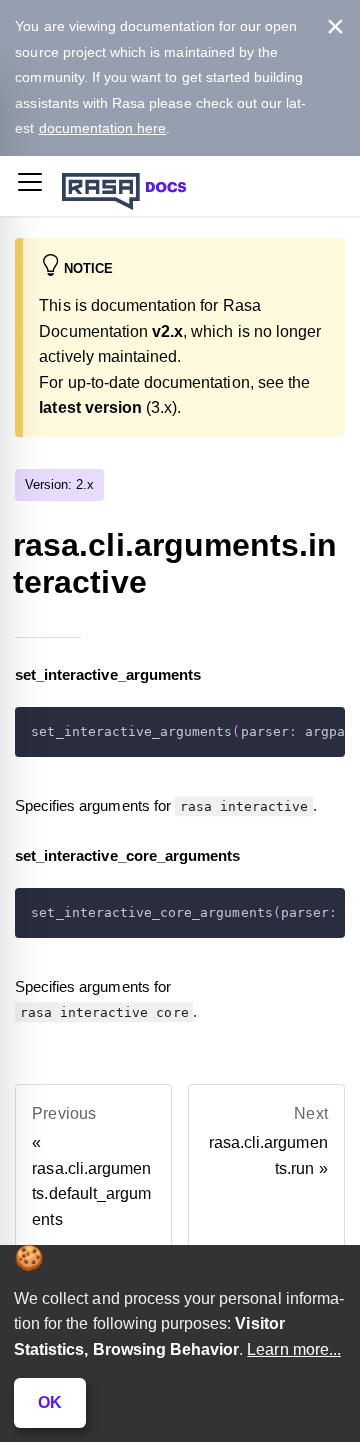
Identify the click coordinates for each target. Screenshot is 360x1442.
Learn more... (294, 1349)
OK (50, 1402)
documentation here (103, 128)
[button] (30, 186)
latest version (90, 407)
